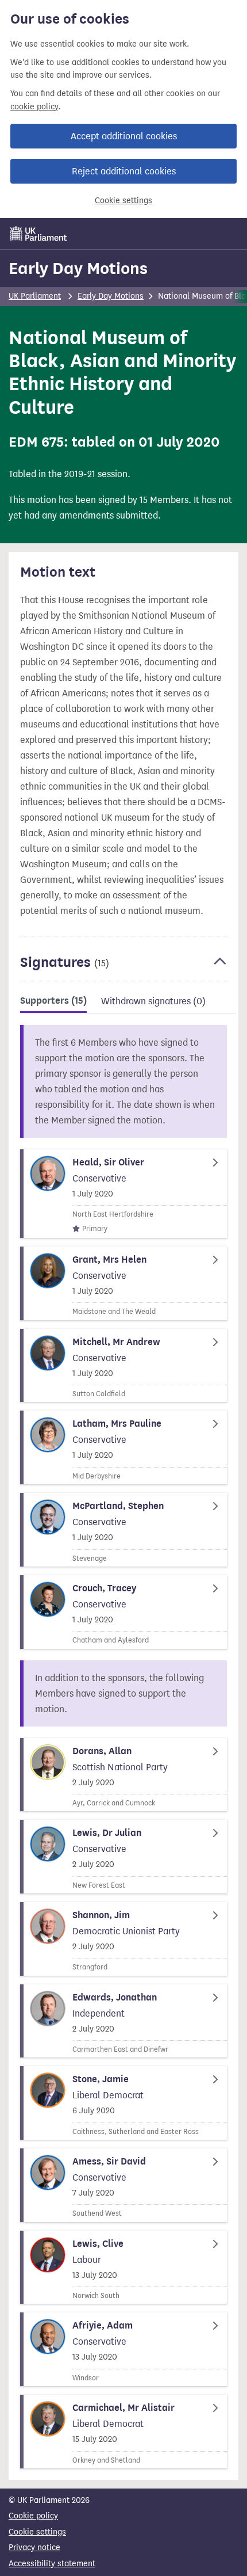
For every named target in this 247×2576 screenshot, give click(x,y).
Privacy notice (34, 2548)
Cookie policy (33, 2516)
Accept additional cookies (124, 136)
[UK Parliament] (38, 234)
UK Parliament (35, 296)
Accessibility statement (52, 2564)
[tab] (53, 1003)
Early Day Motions (78, 268)
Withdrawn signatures (153, 1001)
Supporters (53, 1001)
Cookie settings (123, 201)
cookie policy (34, 107)
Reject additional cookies (124, 171)
